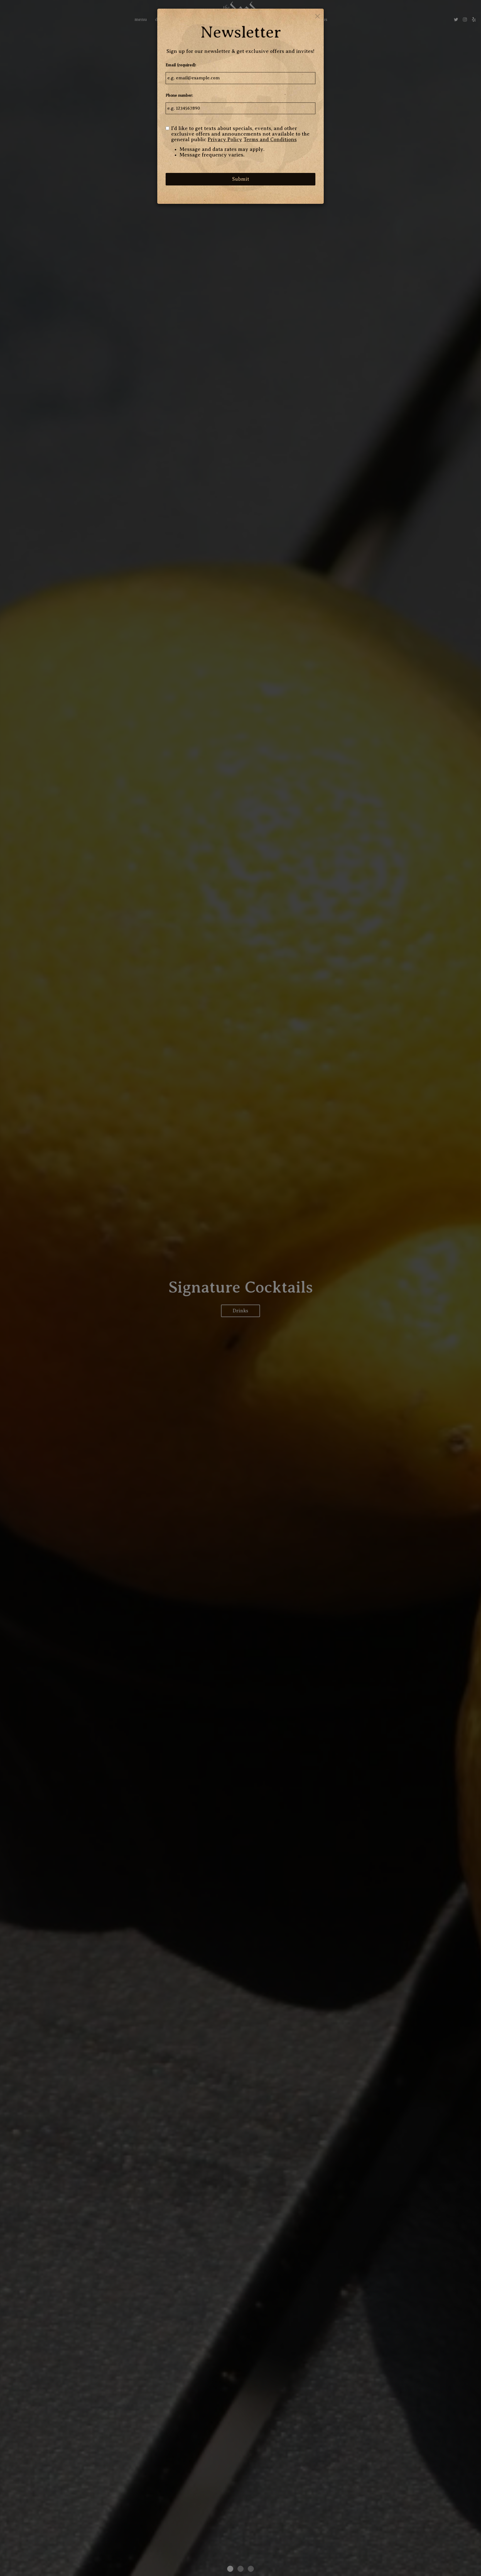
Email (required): (181, 65)
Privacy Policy (225, 140)
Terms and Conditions (270, 140)
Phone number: (179, 95)
